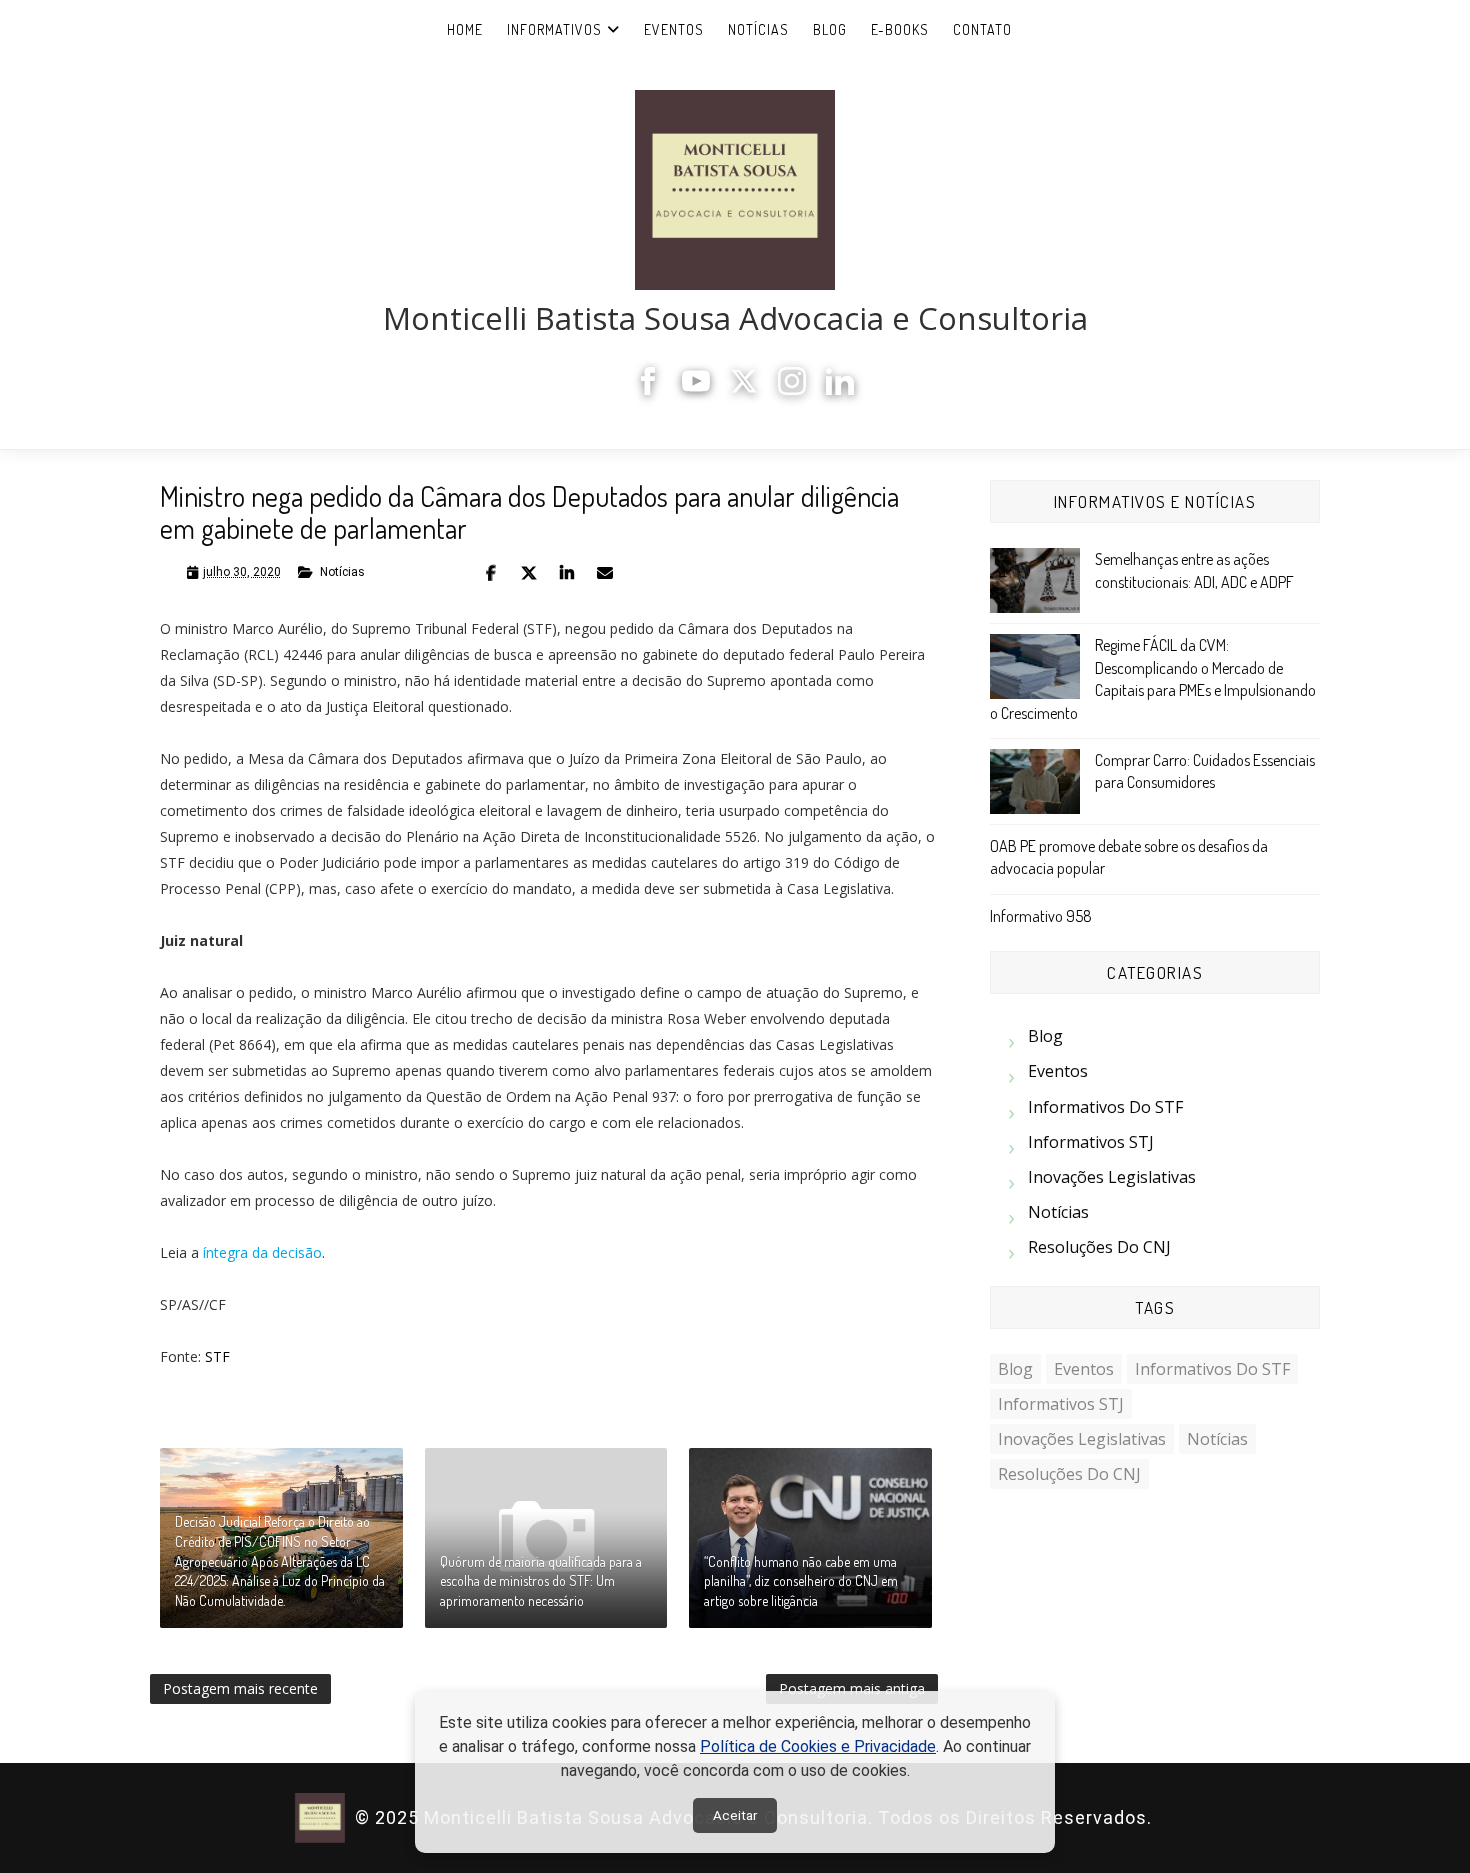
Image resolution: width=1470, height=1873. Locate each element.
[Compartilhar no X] (529, 573)
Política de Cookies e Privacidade (818, 1746)
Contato (982, 29)
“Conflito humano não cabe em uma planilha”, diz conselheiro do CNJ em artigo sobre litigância (801, 1581)
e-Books (900, 29)
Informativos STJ (1091, 1142)
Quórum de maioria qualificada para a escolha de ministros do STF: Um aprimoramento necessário (541, 1581)
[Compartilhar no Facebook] (491, 573)
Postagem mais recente (240, 1688)
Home (465, 29)
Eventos (674, 29)
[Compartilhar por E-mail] (605, 573)
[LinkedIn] (840, 389)
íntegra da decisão (262, 1252)
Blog (830, 29)
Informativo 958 (1041, 916)
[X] (744, 389)
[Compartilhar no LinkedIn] (567, 573)
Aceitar (735, 1815)
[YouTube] (696, 389)
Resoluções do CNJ (1099, 1247)
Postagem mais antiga (852, 1688)
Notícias (758, 29)
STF (217, 1356)
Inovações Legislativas (1112, 1177)
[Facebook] (648, 389)
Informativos (554, 29)
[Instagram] (792, 389)
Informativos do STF (1105, 1107)
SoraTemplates (1164, 1818)
